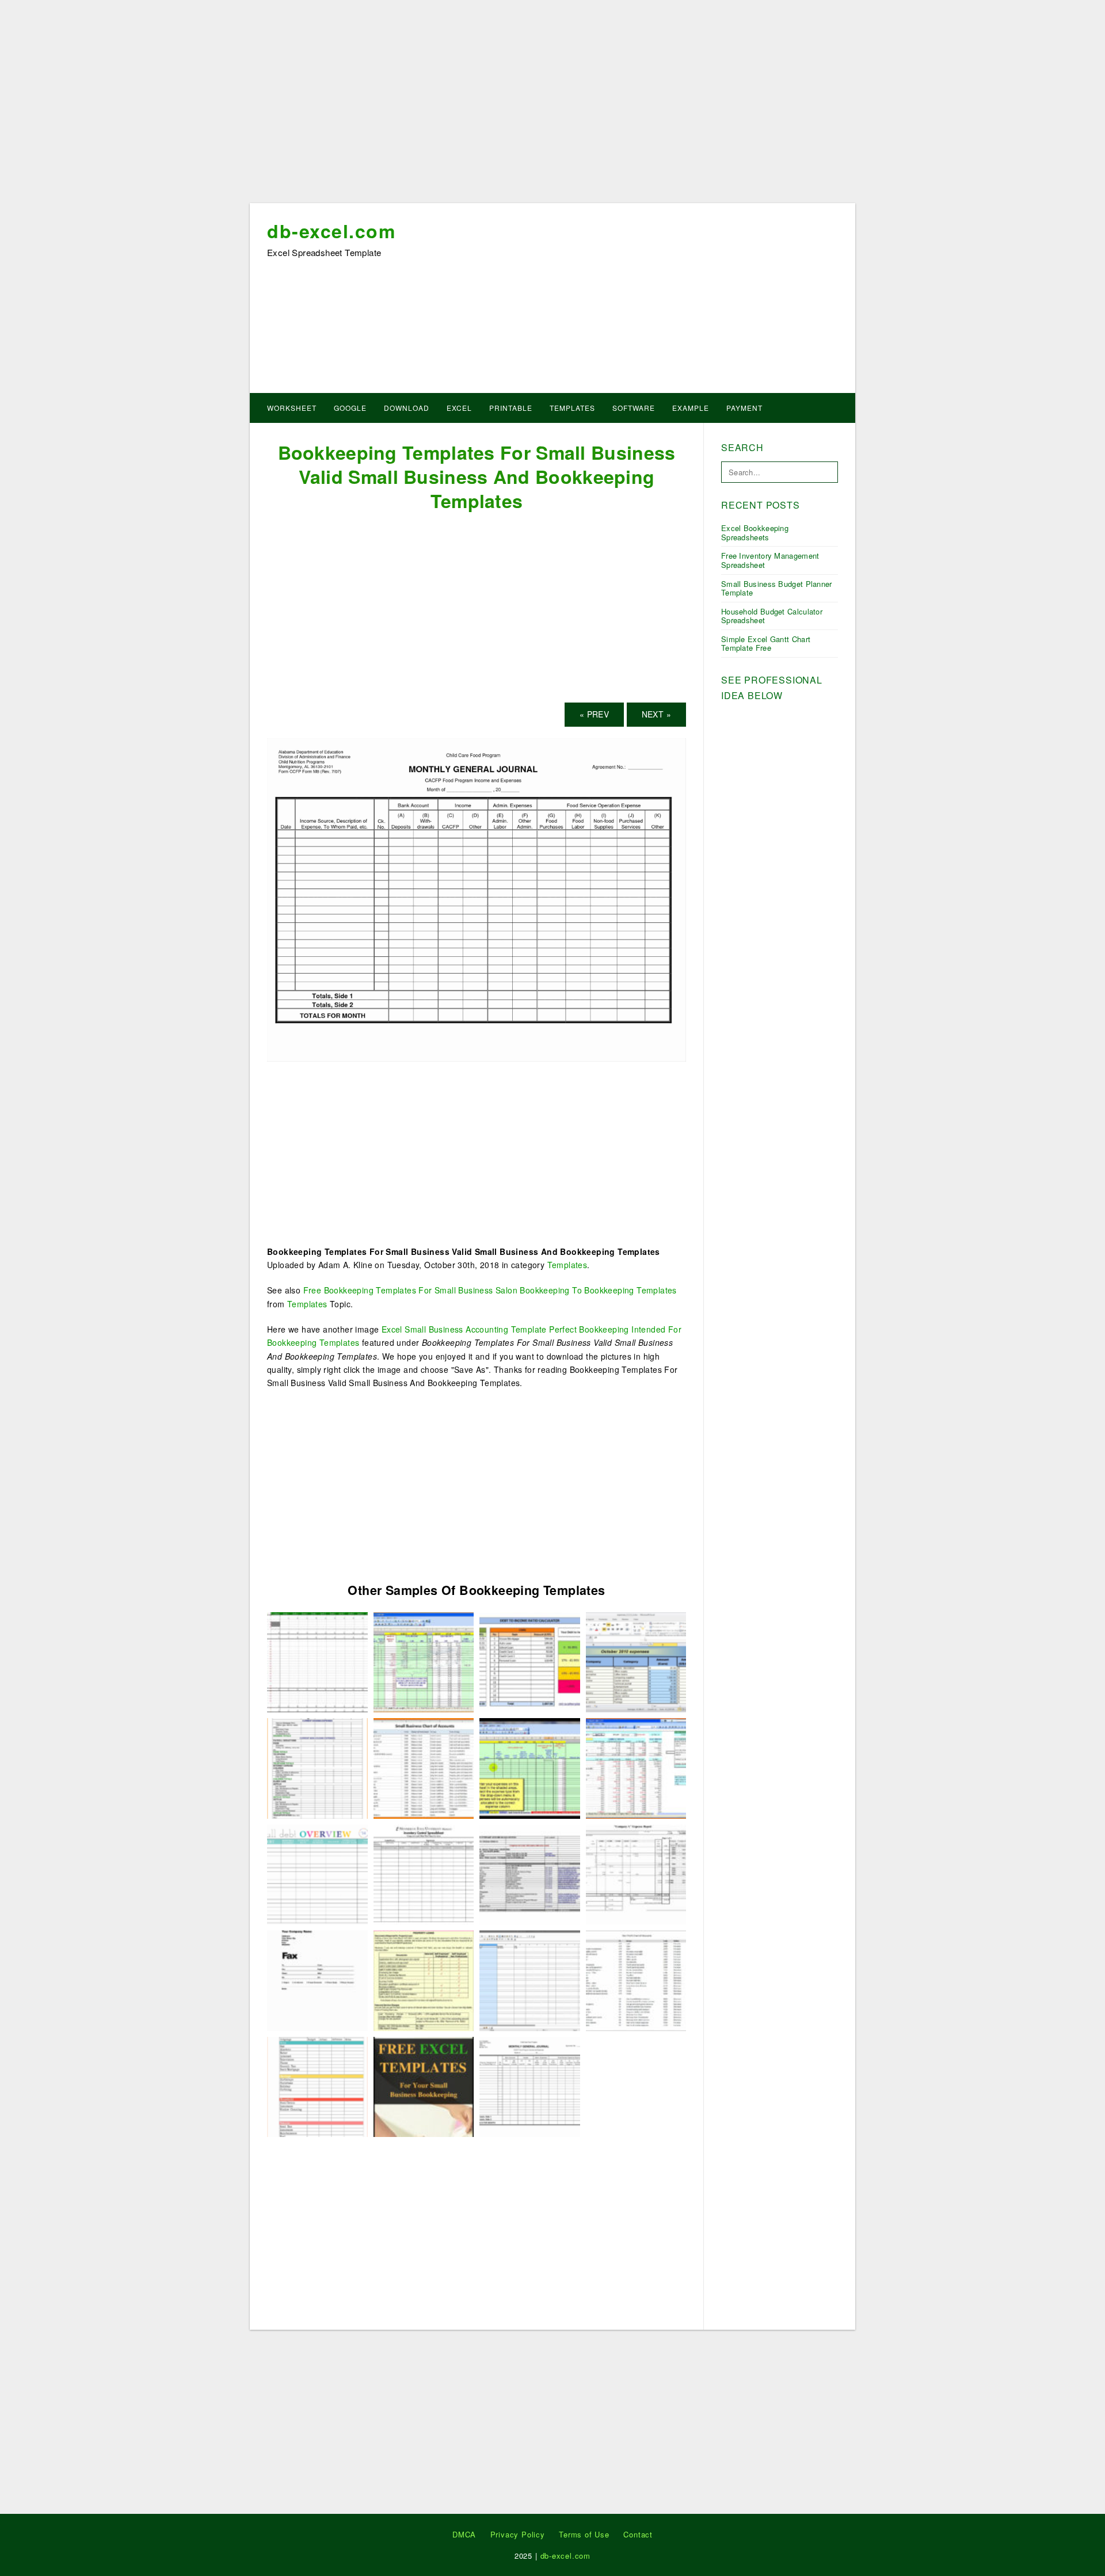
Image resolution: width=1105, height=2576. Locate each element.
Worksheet (292, 408)
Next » (656, 714)
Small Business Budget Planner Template (777, 588)
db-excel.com (331, 231)
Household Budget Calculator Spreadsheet (772, 616)
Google (350, 408)
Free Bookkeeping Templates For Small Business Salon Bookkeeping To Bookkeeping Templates (490, 1290)
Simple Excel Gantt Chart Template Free (766, 644)
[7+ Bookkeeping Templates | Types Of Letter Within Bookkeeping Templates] (424, 1661)
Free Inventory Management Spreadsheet (770, 560)
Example (691, 408)
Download (407, 408)
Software (634, 408)
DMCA (464, 2534)
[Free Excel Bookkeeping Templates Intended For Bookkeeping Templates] (424, 2085)
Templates (572, 408)
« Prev (594, 714)
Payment (744, 408)
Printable (511, 408)
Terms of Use (584, 2534)
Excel (459, 408)
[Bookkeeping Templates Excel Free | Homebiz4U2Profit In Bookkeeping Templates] (530, 1767)
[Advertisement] (552, 105)
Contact (638, 2534)
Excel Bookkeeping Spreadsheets (755, 533)
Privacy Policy (518, 2534)
